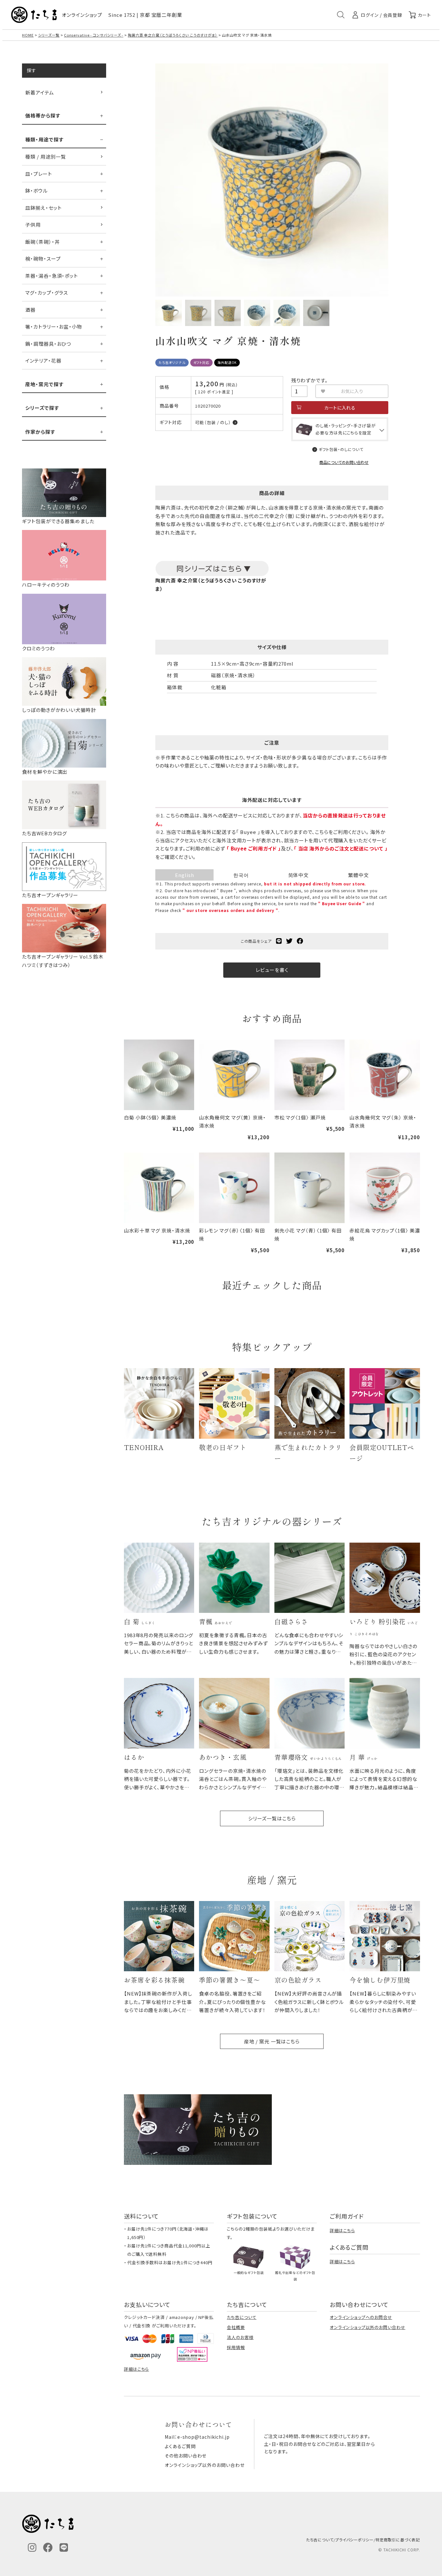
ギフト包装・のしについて (341, 449)
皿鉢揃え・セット (43, 208)
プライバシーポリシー (354, 2540)
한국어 (241, 875)
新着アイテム (39, 92)
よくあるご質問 (180, 2446)
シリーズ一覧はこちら (272, 1818)
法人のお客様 (240, 2337)
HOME (28, 35)
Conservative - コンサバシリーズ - (94, 35)
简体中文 (299, 875)
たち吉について (242, 2317)
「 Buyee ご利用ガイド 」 (254, 848)
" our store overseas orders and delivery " (230, 910)
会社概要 (236, 2327)
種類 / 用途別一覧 (46, 157)
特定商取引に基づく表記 (398, 2540)
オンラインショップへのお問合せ (361, 2317)
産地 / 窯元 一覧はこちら (272, 2041)
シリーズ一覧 (49, 35)
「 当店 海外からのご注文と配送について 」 (341, 848)
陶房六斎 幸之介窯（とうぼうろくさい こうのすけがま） (173, 35)
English (184, 875)
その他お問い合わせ (186, 2456)
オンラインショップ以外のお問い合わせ (367, 2327)
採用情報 (236, 2347)
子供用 (33, 225)
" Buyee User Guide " (342, 903)
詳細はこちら (342, 2230)
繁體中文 (359, 875)
